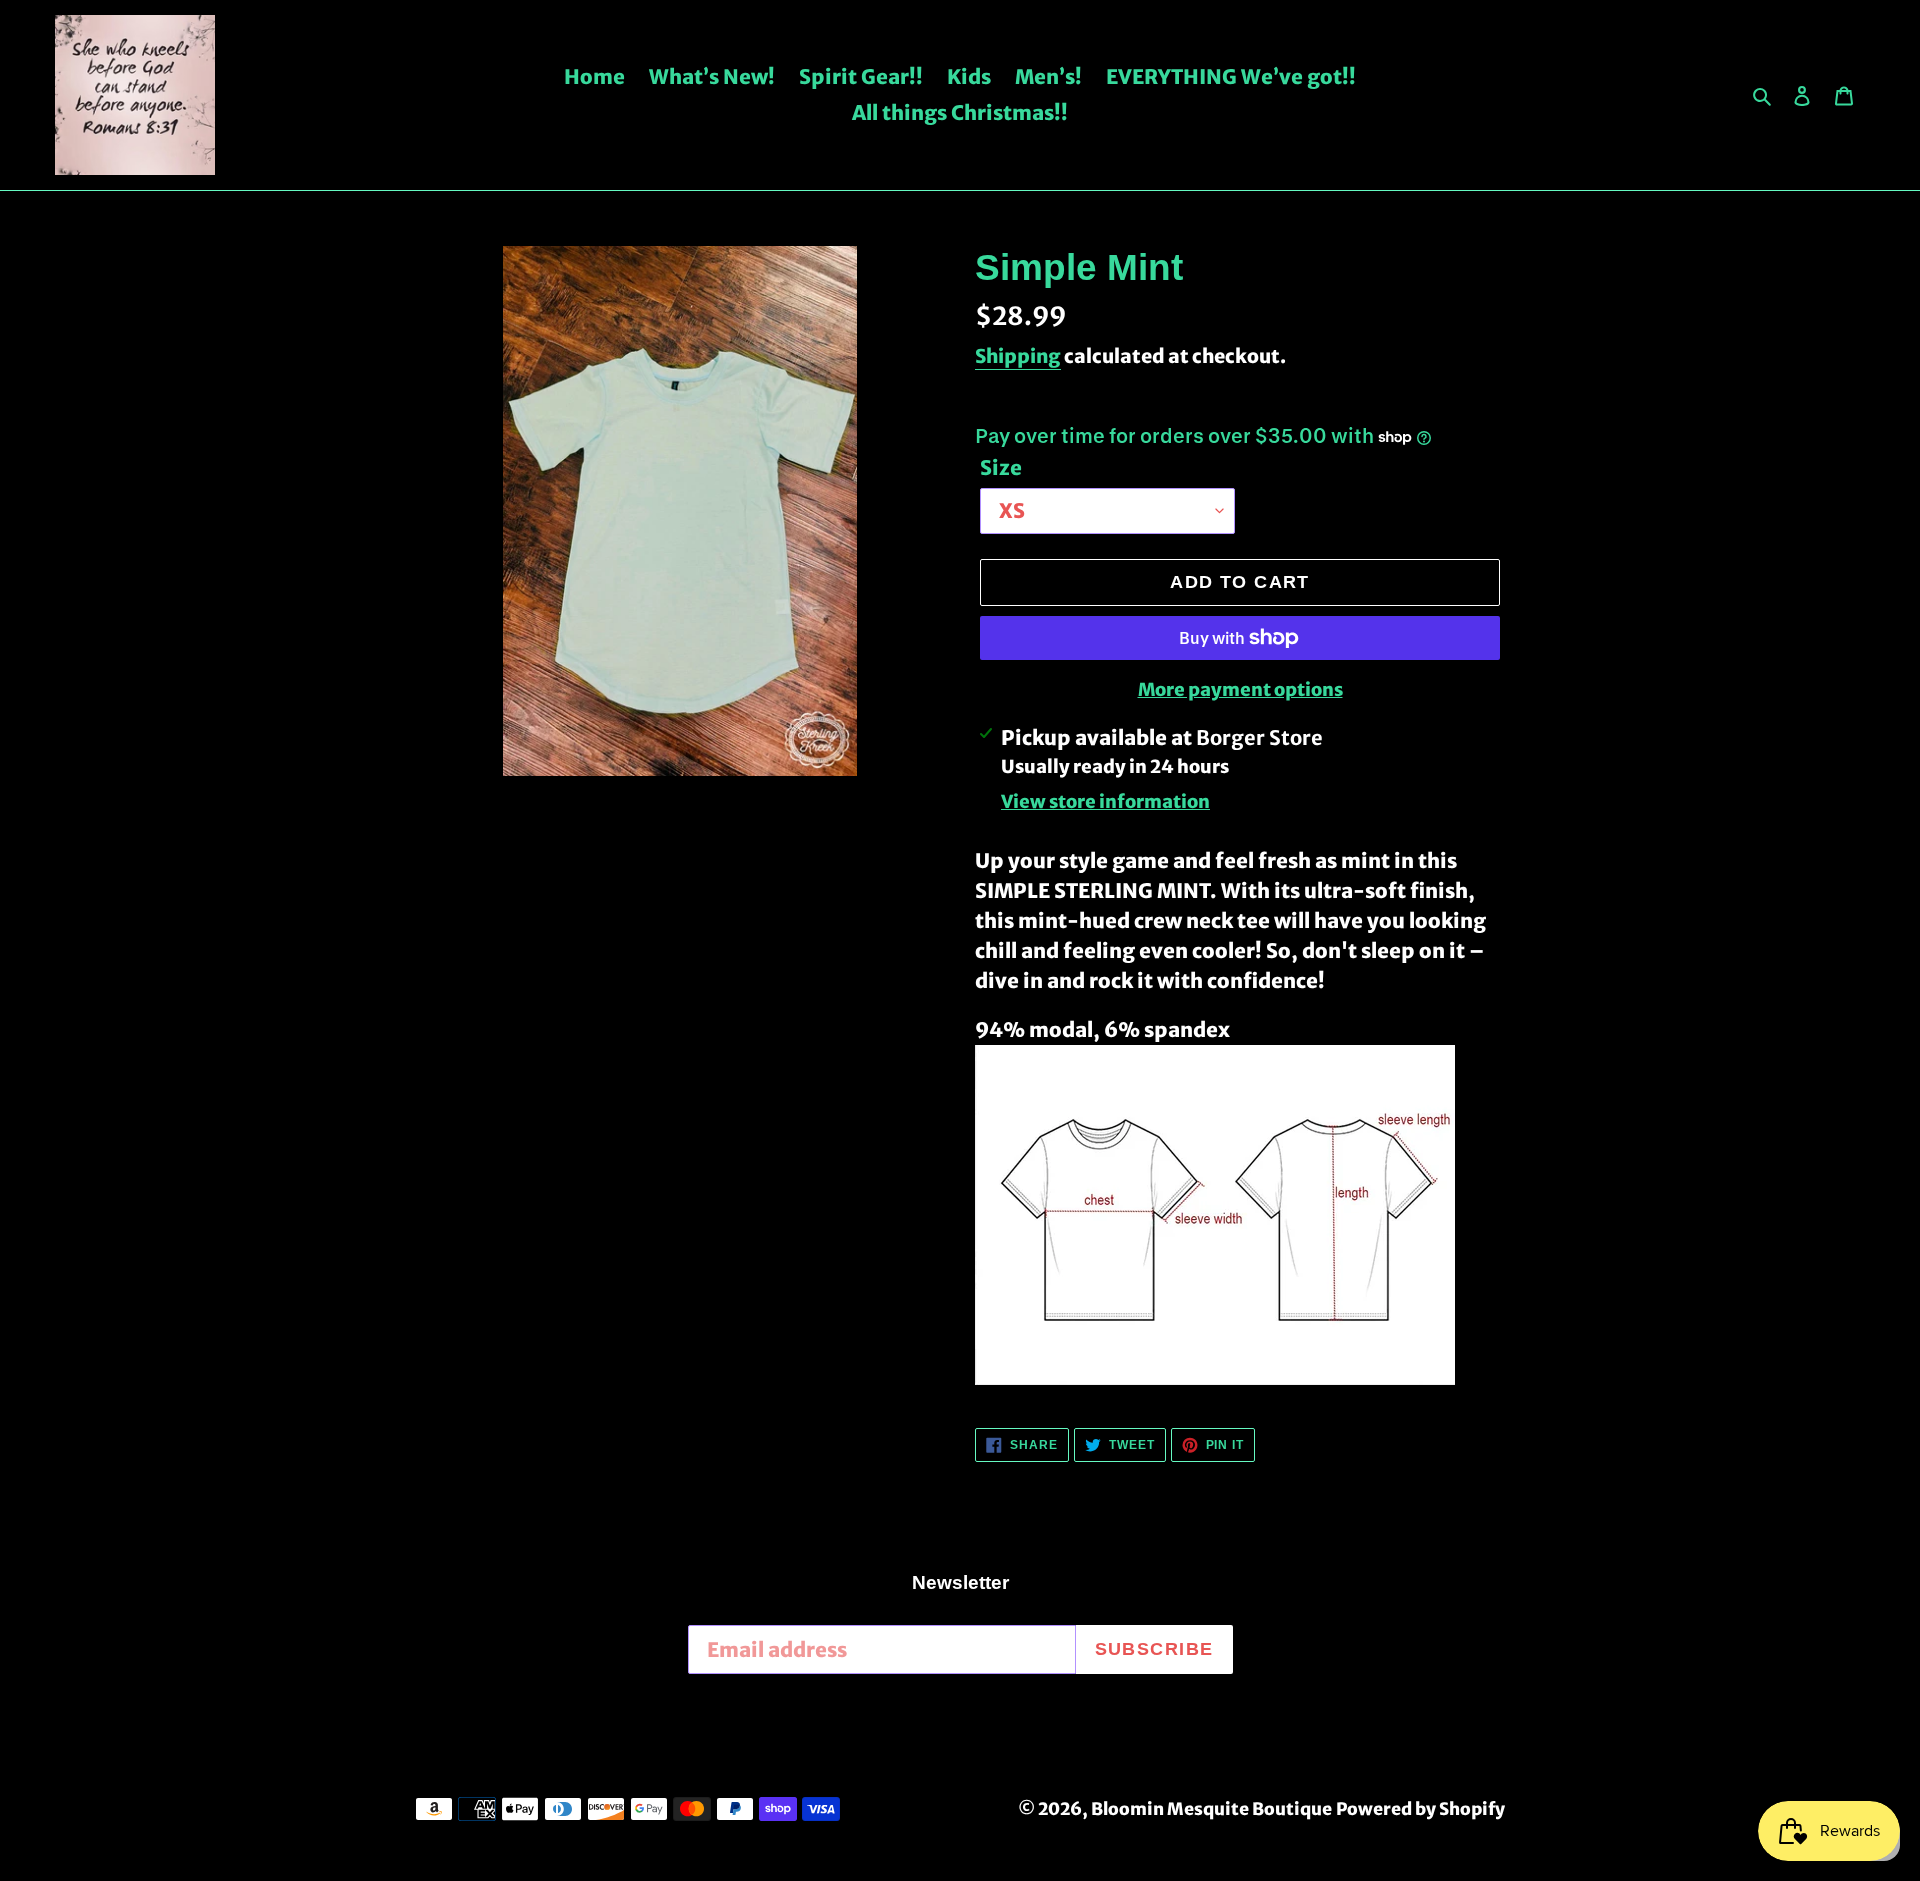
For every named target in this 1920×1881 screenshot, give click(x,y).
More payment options (1240, 689)
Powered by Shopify (1420, 1809)
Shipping (1018, 356)
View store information (1105, 801)
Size (1001, 467)
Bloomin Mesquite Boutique (1211, 1809)
